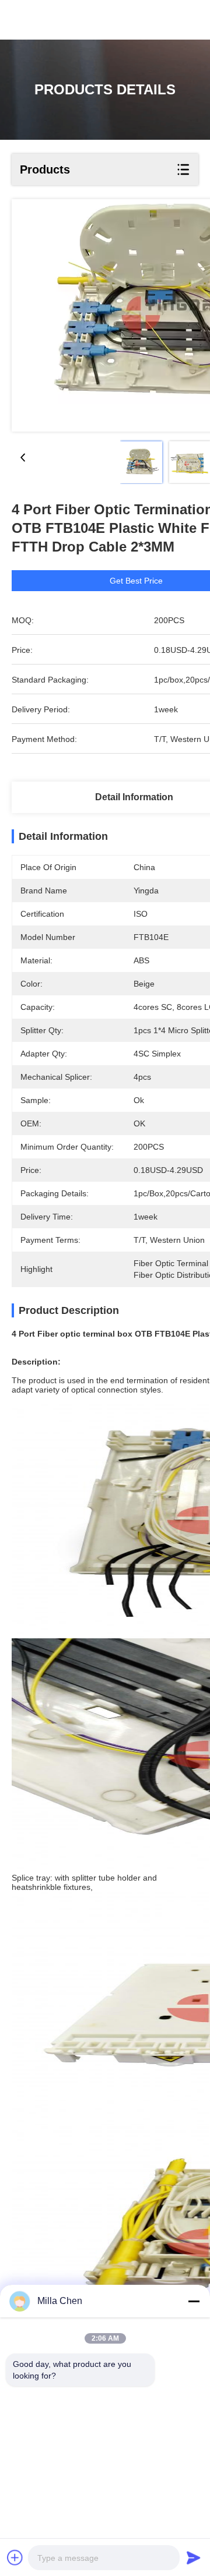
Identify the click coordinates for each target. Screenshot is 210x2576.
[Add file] (15, 2557)
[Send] (194, 2557)
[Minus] (194, 2301)
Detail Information (134, 797)
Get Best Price (136, 581)
